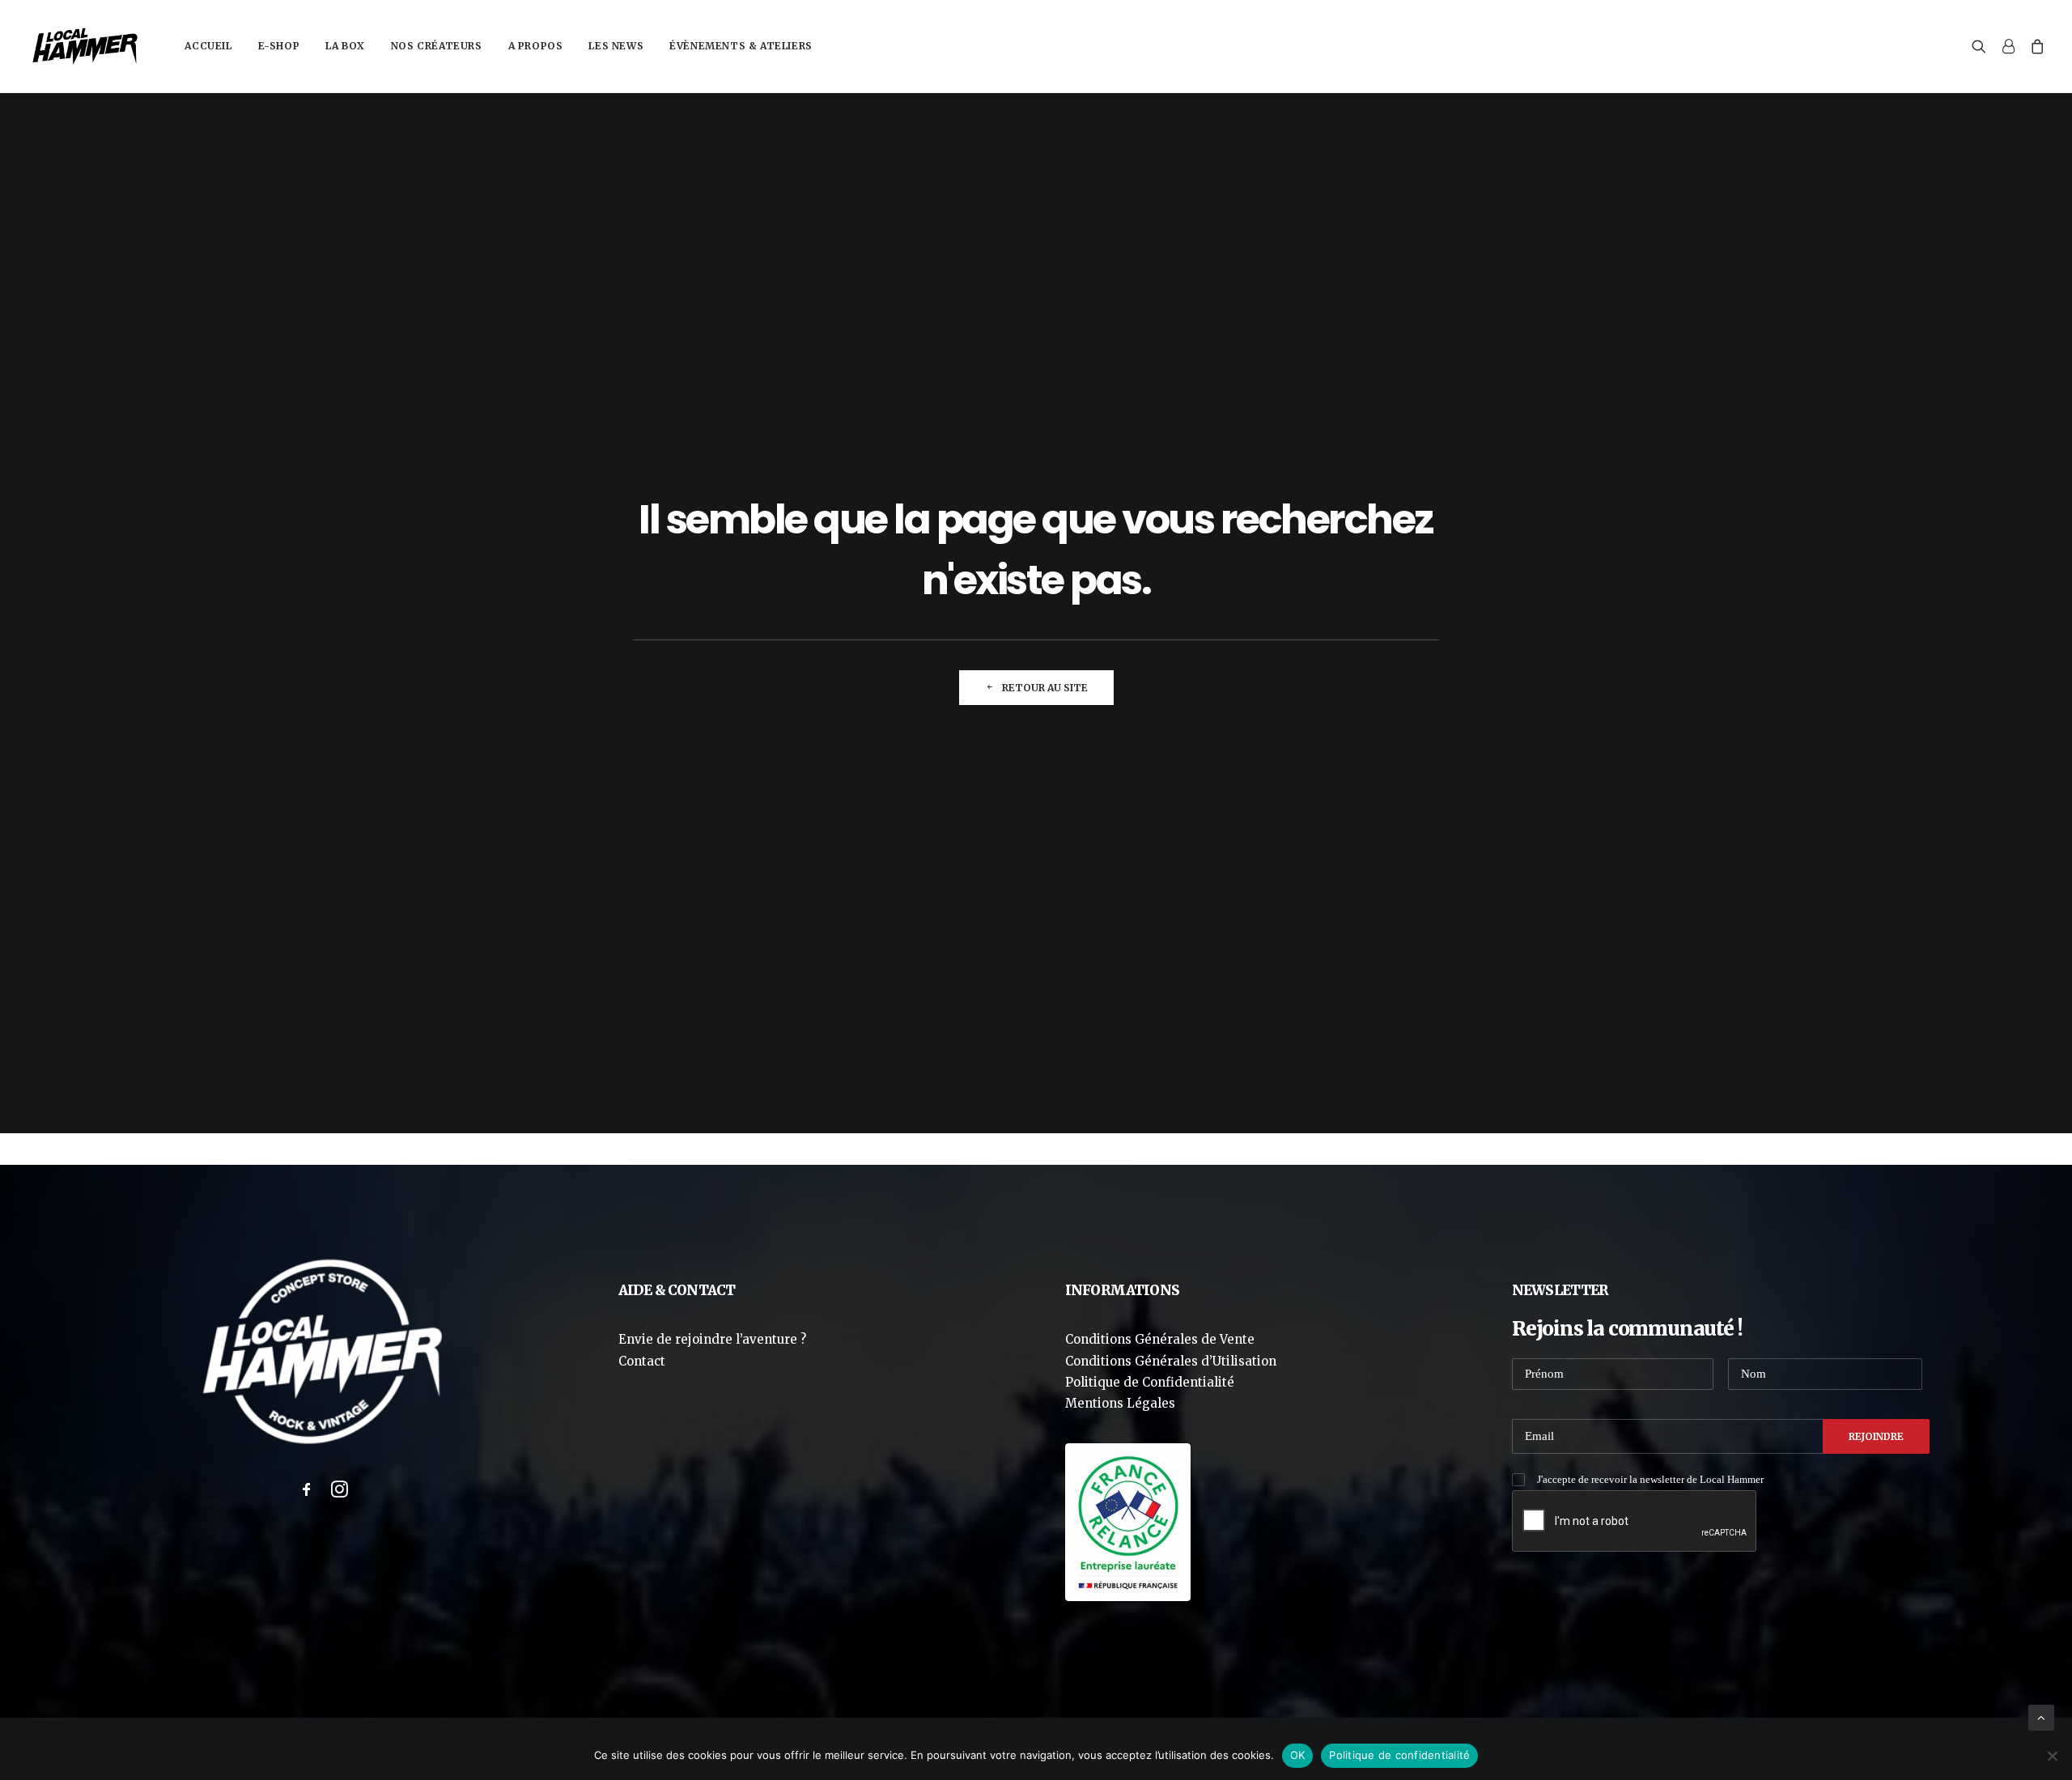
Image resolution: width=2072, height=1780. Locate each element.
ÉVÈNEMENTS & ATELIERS (741, 46)
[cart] (2034, 46)
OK (1298, 1755)
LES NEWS (616, 46)
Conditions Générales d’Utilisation (1171, 1361)
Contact (642, 1361)
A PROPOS (536, 46)
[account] (2008, 46)
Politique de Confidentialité (1150, 1382)
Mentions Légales (1120, 1403)
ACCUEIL (208, 46)
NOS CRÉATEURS (437, 46)
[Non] (2052, 1756)
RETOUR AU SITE (1045, 688)
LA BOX (345, 46)
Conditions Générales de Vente (1160, 1339)
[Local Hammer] (85, 46)
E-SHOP (279, 46)
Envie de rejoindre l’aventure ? (712, 1339)
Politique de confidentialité (1399, 1755)
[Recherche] (1983, 46)
